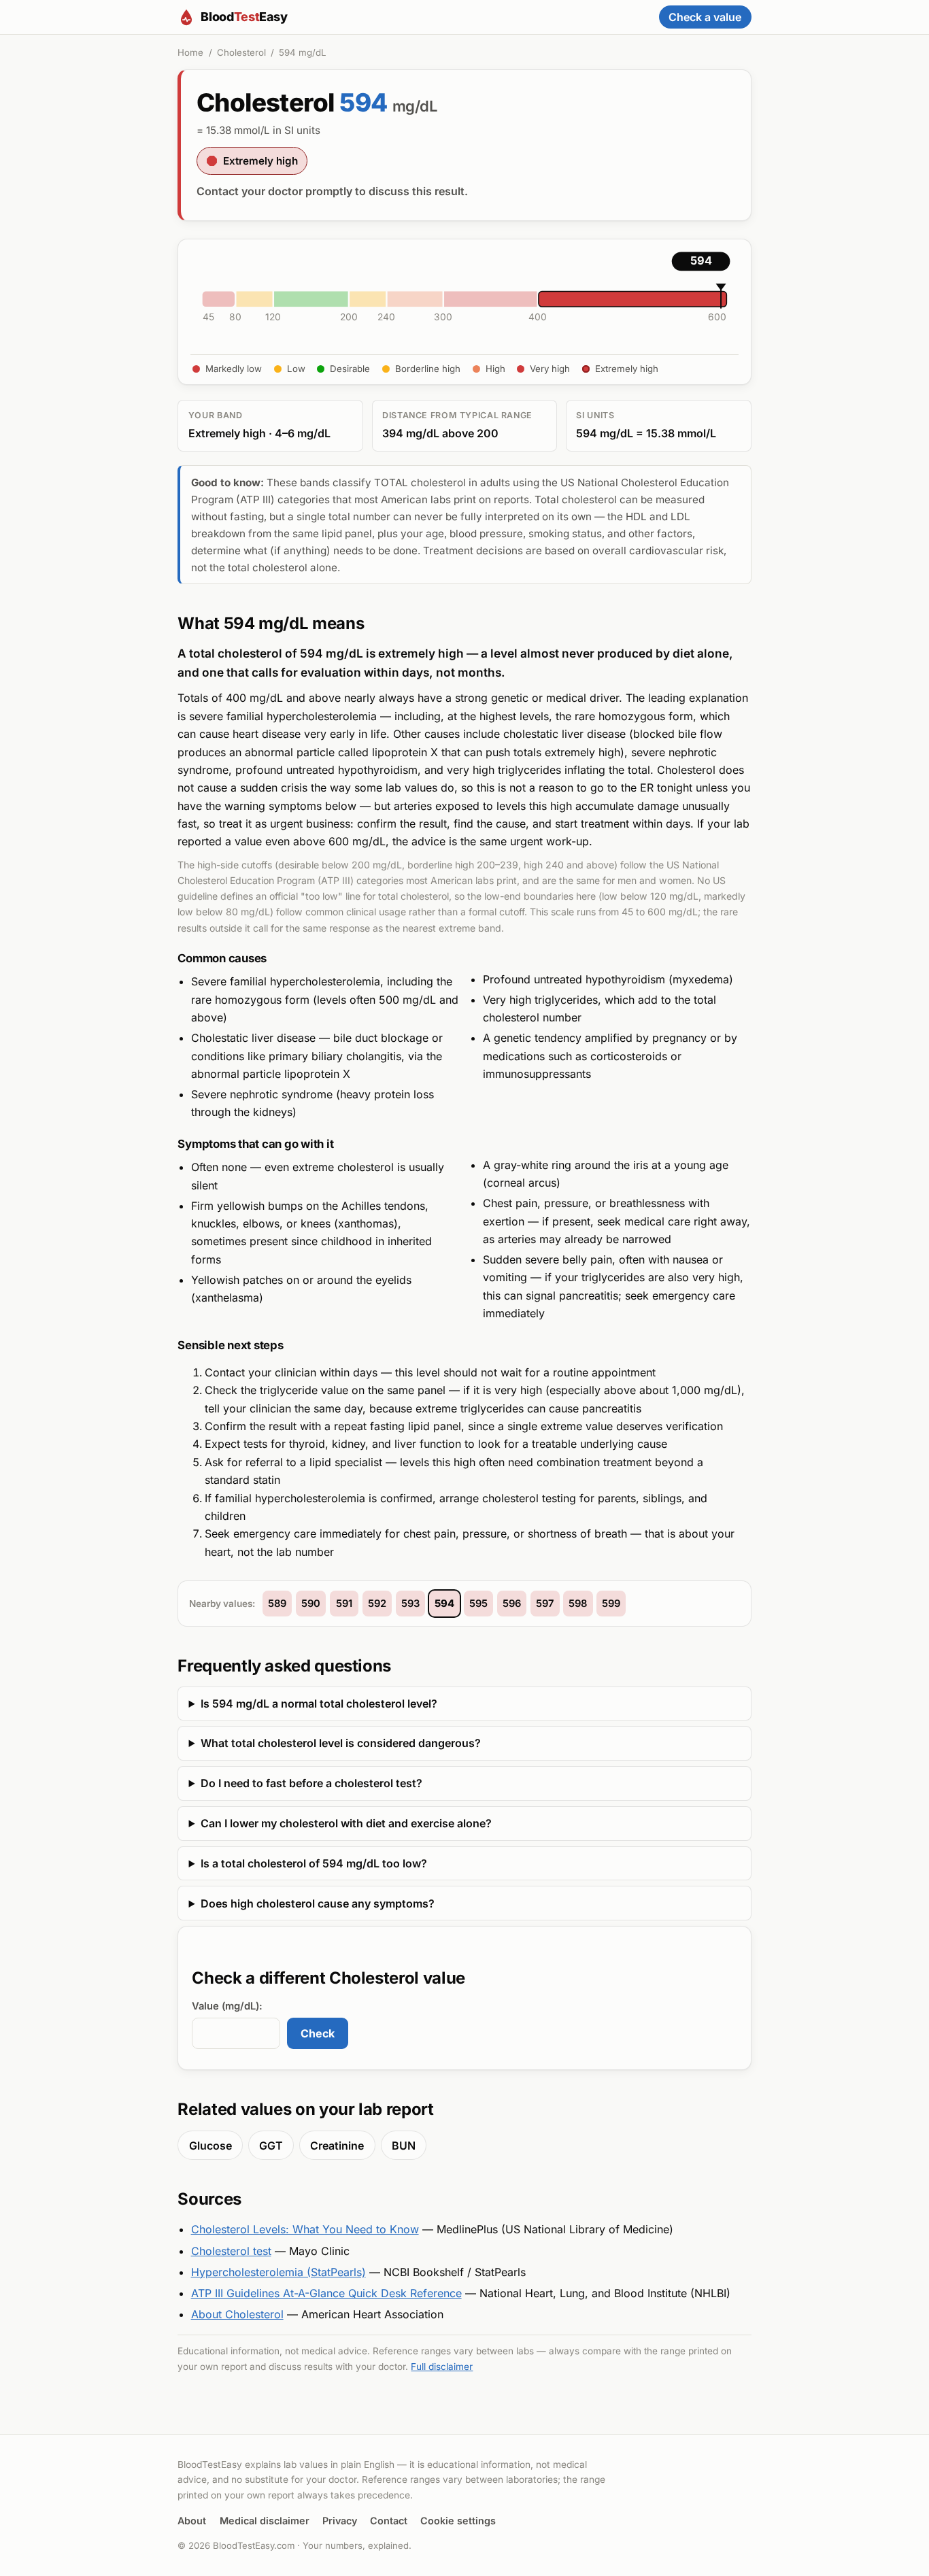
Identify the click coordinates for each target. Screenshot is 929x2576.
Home (190, 52)
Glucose (210, 2146)
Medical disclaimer (265, 2521)
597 (545, 1604)
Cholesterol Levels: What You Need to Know (305, 2229)
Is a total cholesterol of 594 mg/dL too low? (314, 1863)
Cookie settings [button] (458, 2521)
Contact (389, 2521)
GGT (271, 2146)
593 (410, 1604)
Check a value (705, 17)
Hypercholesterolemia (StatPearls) (278, 2272)
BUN (404, 2146)
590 (311, 1604)
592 (377, 1604)
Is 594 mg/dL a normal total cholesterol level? (319, 1704)
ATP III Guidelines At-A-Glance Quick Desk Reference (326, 2293)
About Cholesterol (237, 2314)
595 (478, 1604)
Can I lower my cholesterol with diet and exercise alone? (346, 1823)
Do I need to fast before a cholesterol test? (311, 1783)
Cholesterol (241, 52)
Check (318, 2033)
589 (277, 1604)
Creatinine (337, 2146)
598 (578, 1604)
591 (344, 1604)
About (192, 2521)
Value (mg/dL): (227, 2006)
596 (512, 1604)
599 (611, 1604)
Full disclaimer (442, 2367)
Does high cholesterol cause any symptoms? (318, 1903)
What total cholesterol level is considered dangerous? (341, 1743)
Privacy (340, 2521)
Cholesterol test (231, 2251)
